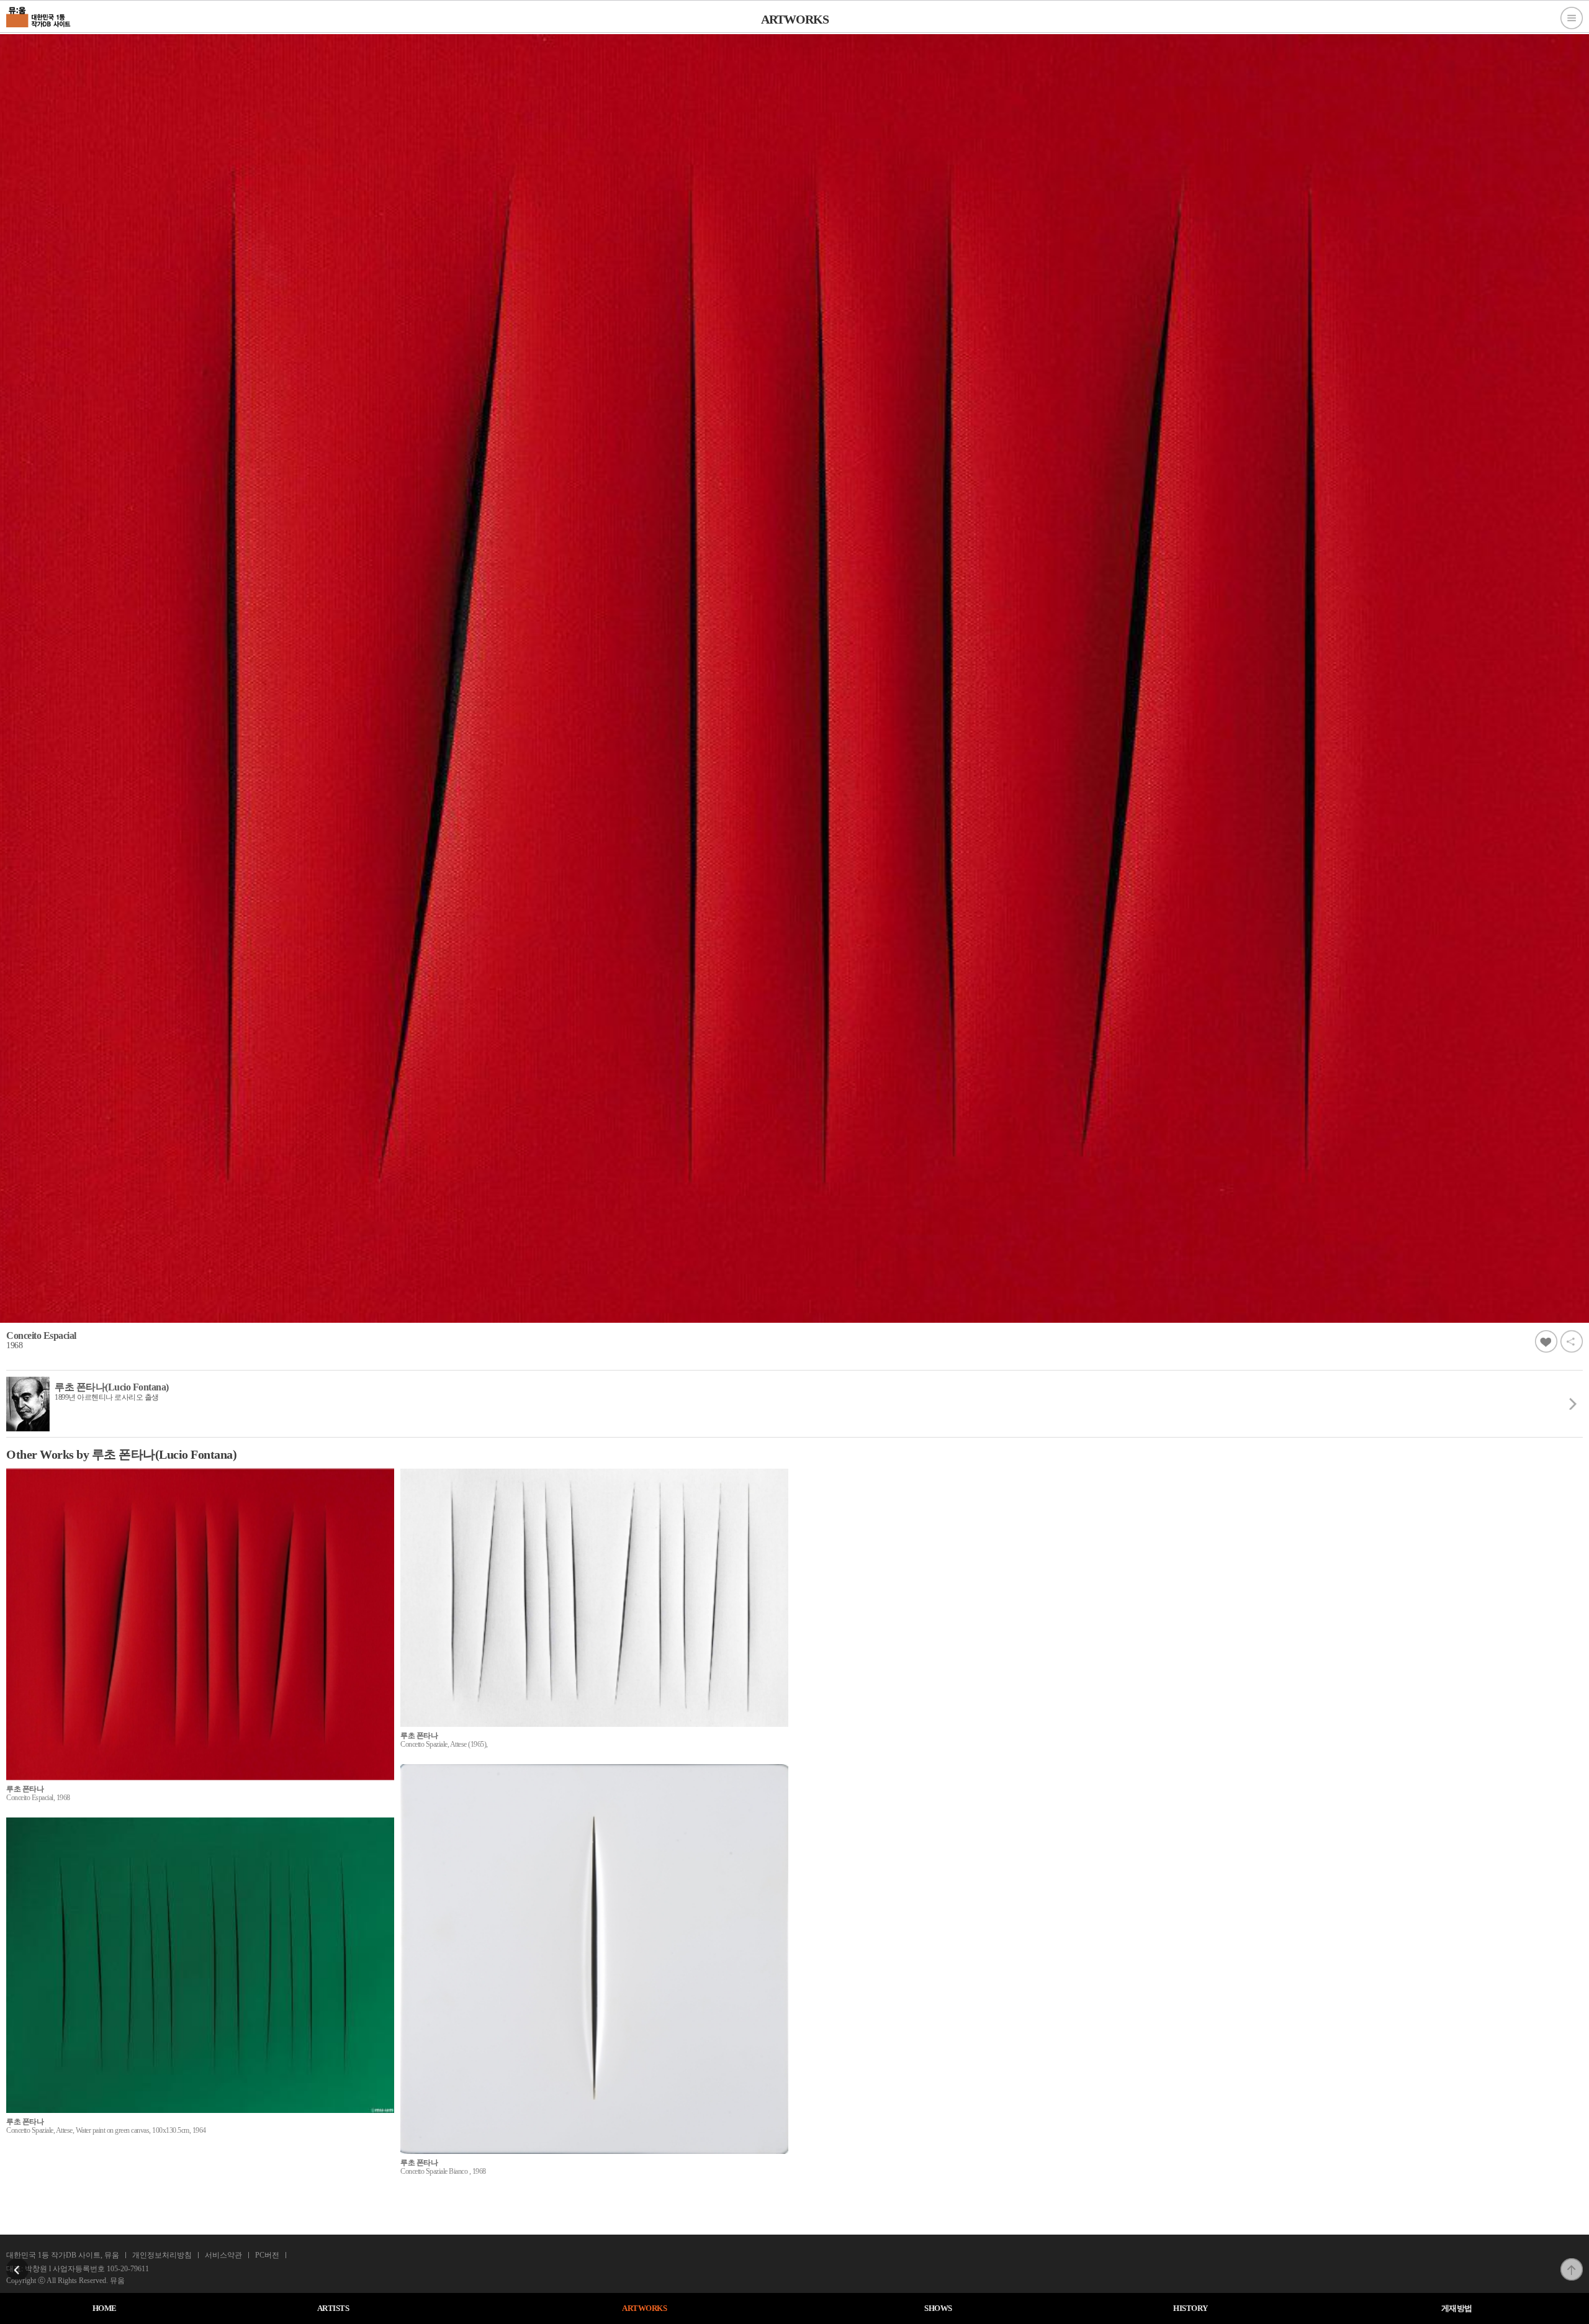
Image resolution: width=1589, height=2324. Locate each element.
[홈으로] (39, 16)
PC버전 (267, 2255)
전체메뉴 (1572, 18)
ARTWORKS (644, 2308)
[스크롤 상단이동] (1572, 2262)
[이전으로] (17, 2262)
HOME (105, 2308)
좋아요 (1546, 1341)
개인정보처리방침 (162, 2255)
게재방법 (1457, 2308)
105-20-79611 (128, 2269)
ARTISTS (333, 2308)
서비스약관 (223, 2255)
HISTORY (1191, 2308)
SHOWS (938, 2308)
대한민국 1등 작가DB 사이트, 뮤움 (63, 2255)
